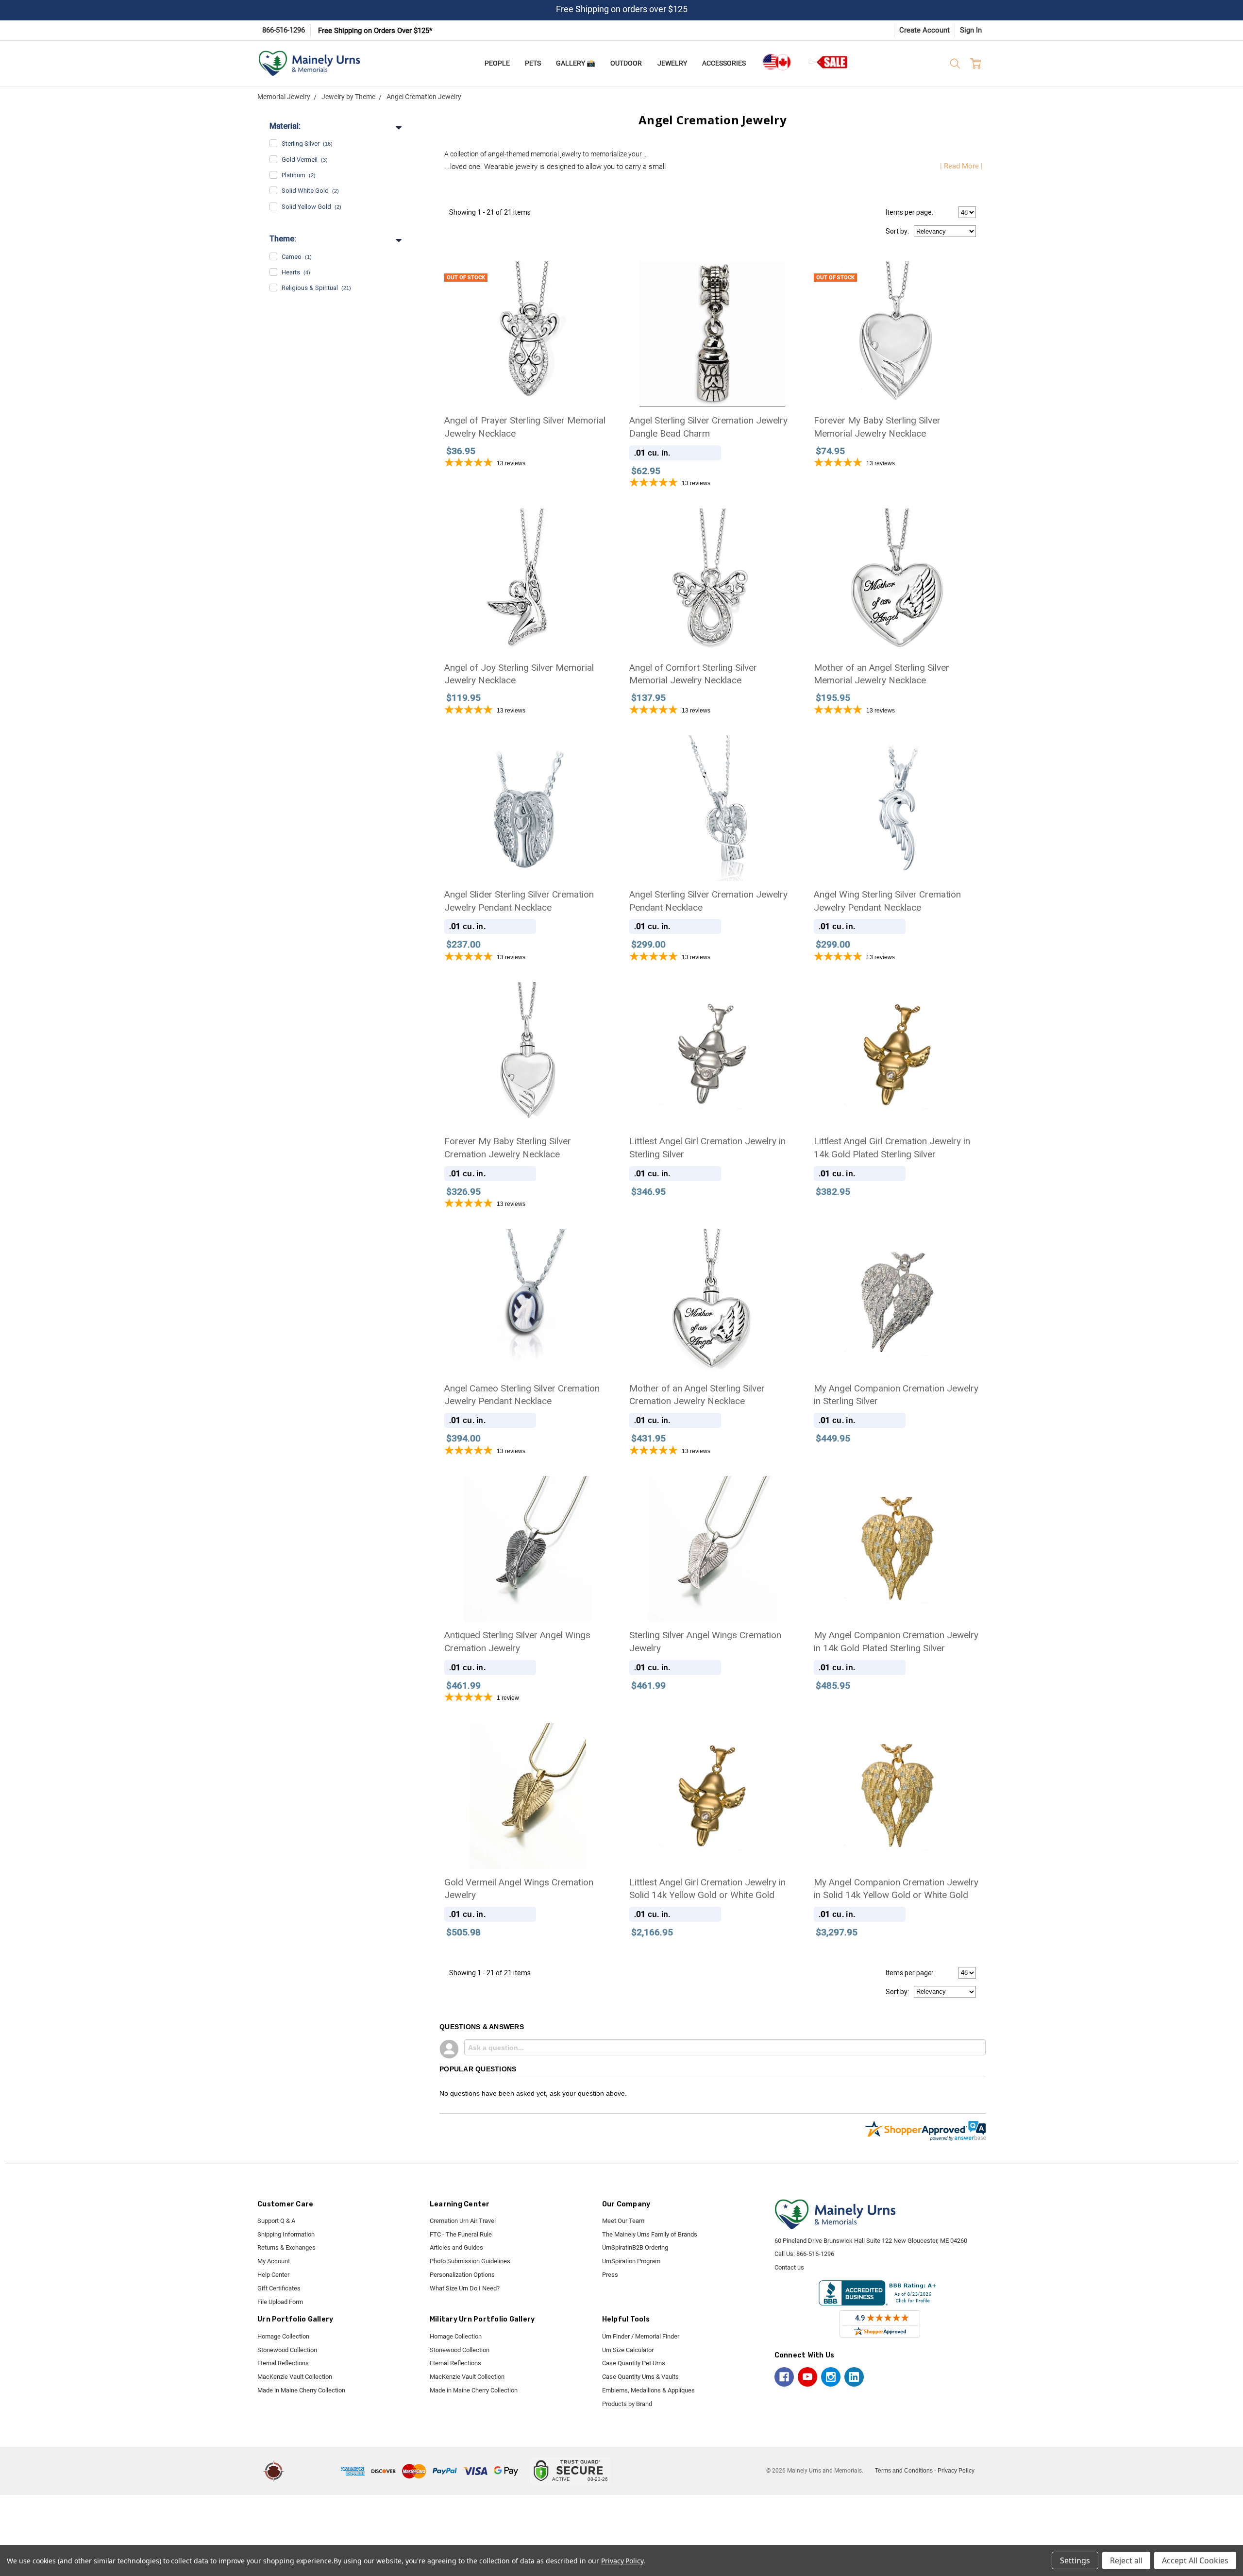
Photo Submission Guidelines (470, 2261)
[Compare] (596, 275)
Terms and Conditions (904, 2471)
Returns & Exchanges (286, 2247)
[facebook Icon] (784, 2377)
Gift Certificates (279, 2288)
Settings (1075, 2560)
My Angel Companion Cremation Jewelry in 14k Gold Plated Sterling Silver (896, 1642)
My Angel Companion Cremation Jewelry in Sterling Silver (896, 1395)
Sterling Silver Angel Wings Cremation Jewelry (705, 1642)
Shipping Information (286, 2234)
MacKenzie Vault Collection (295, 2377)
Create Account (924, 30)
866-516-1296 (284, 30)
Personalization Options (462, 2275)
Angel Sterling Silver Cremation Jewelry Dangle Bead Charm (708, 427)
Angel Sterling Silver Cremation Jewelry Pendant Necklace (708, 901)
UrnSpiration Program (631, 2261)
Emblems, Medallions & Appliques (648, 2390)
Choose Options (528, 838)
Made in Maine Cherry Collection (301, 2390)
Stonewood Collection (287, 2350)
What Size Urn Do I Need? (465, 2288)
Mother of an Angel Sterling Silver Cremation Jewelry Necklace (697, 1395)
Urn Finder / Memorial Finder (641, 2336)
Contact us (789, 2267)
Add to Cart (712, 364)
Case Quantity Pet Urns (634, 2363)
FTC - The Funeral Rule (461, 2234)
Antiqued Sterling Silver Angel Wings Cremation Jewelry (517, 1642)
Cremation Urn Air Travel (463, 2221)
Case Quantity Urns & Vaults (640, 2377)
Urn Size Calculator (628, 2350)
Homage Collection (283, 2336)
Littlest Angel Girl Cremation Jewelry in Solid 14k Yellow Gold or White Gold (707, 1889)
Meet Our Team (623, 2221)
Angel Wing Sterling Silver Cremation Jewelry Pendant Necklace (887, 901)
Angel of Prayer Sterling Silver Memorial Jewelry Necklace (525, 427)
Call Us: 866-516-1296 (804, 2254)
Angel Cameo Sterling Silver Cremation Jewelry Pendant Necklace (522, 1395)
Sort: (897, 231)
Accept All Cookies (1195, 2560)
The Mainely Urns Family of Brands (650, 2234)
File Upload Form (280, 2302)
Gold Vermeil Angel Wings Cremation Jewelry (519, 1889)
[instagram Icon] (831, 2377)
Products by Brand (627, 2404)
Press (610, 2275)
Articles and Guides (456, 2247)
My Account (274, 2261)
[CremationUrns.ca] (776, 62)
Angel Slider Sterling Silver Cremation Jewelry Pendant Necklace (519, 901)
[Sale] (828, 62)
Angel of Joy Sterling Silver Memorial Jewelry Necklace (519, 674)
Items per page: (909, 212)
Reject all (1126, 2560)
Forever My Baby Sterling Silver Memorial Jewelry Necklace (877, 427)
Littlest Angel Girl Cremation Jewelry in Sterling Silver (707, 1148)
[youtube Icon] (807, 2377)
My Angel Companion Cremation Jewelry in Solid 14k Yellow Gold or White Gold (896, 1889)
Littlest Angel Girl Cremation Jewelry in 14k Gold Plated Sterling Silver (892, 1148)
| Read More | (961, 166)
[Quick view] (781, 275)
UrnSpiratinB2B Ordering (635, 2247)
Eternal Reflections (283, 2363)
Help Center (273, 2275)
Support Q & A (276, 2221)
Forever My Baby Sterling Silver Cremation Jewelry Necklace (508, 1148)
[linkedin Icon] (854, 2377)
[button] (314, 2471)
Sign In (971, 30)
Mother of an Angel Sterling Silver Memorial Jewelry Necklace (882, 674)
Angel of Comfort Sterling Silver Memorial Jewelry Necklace (693, 674)
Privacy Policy (956, 2471)
